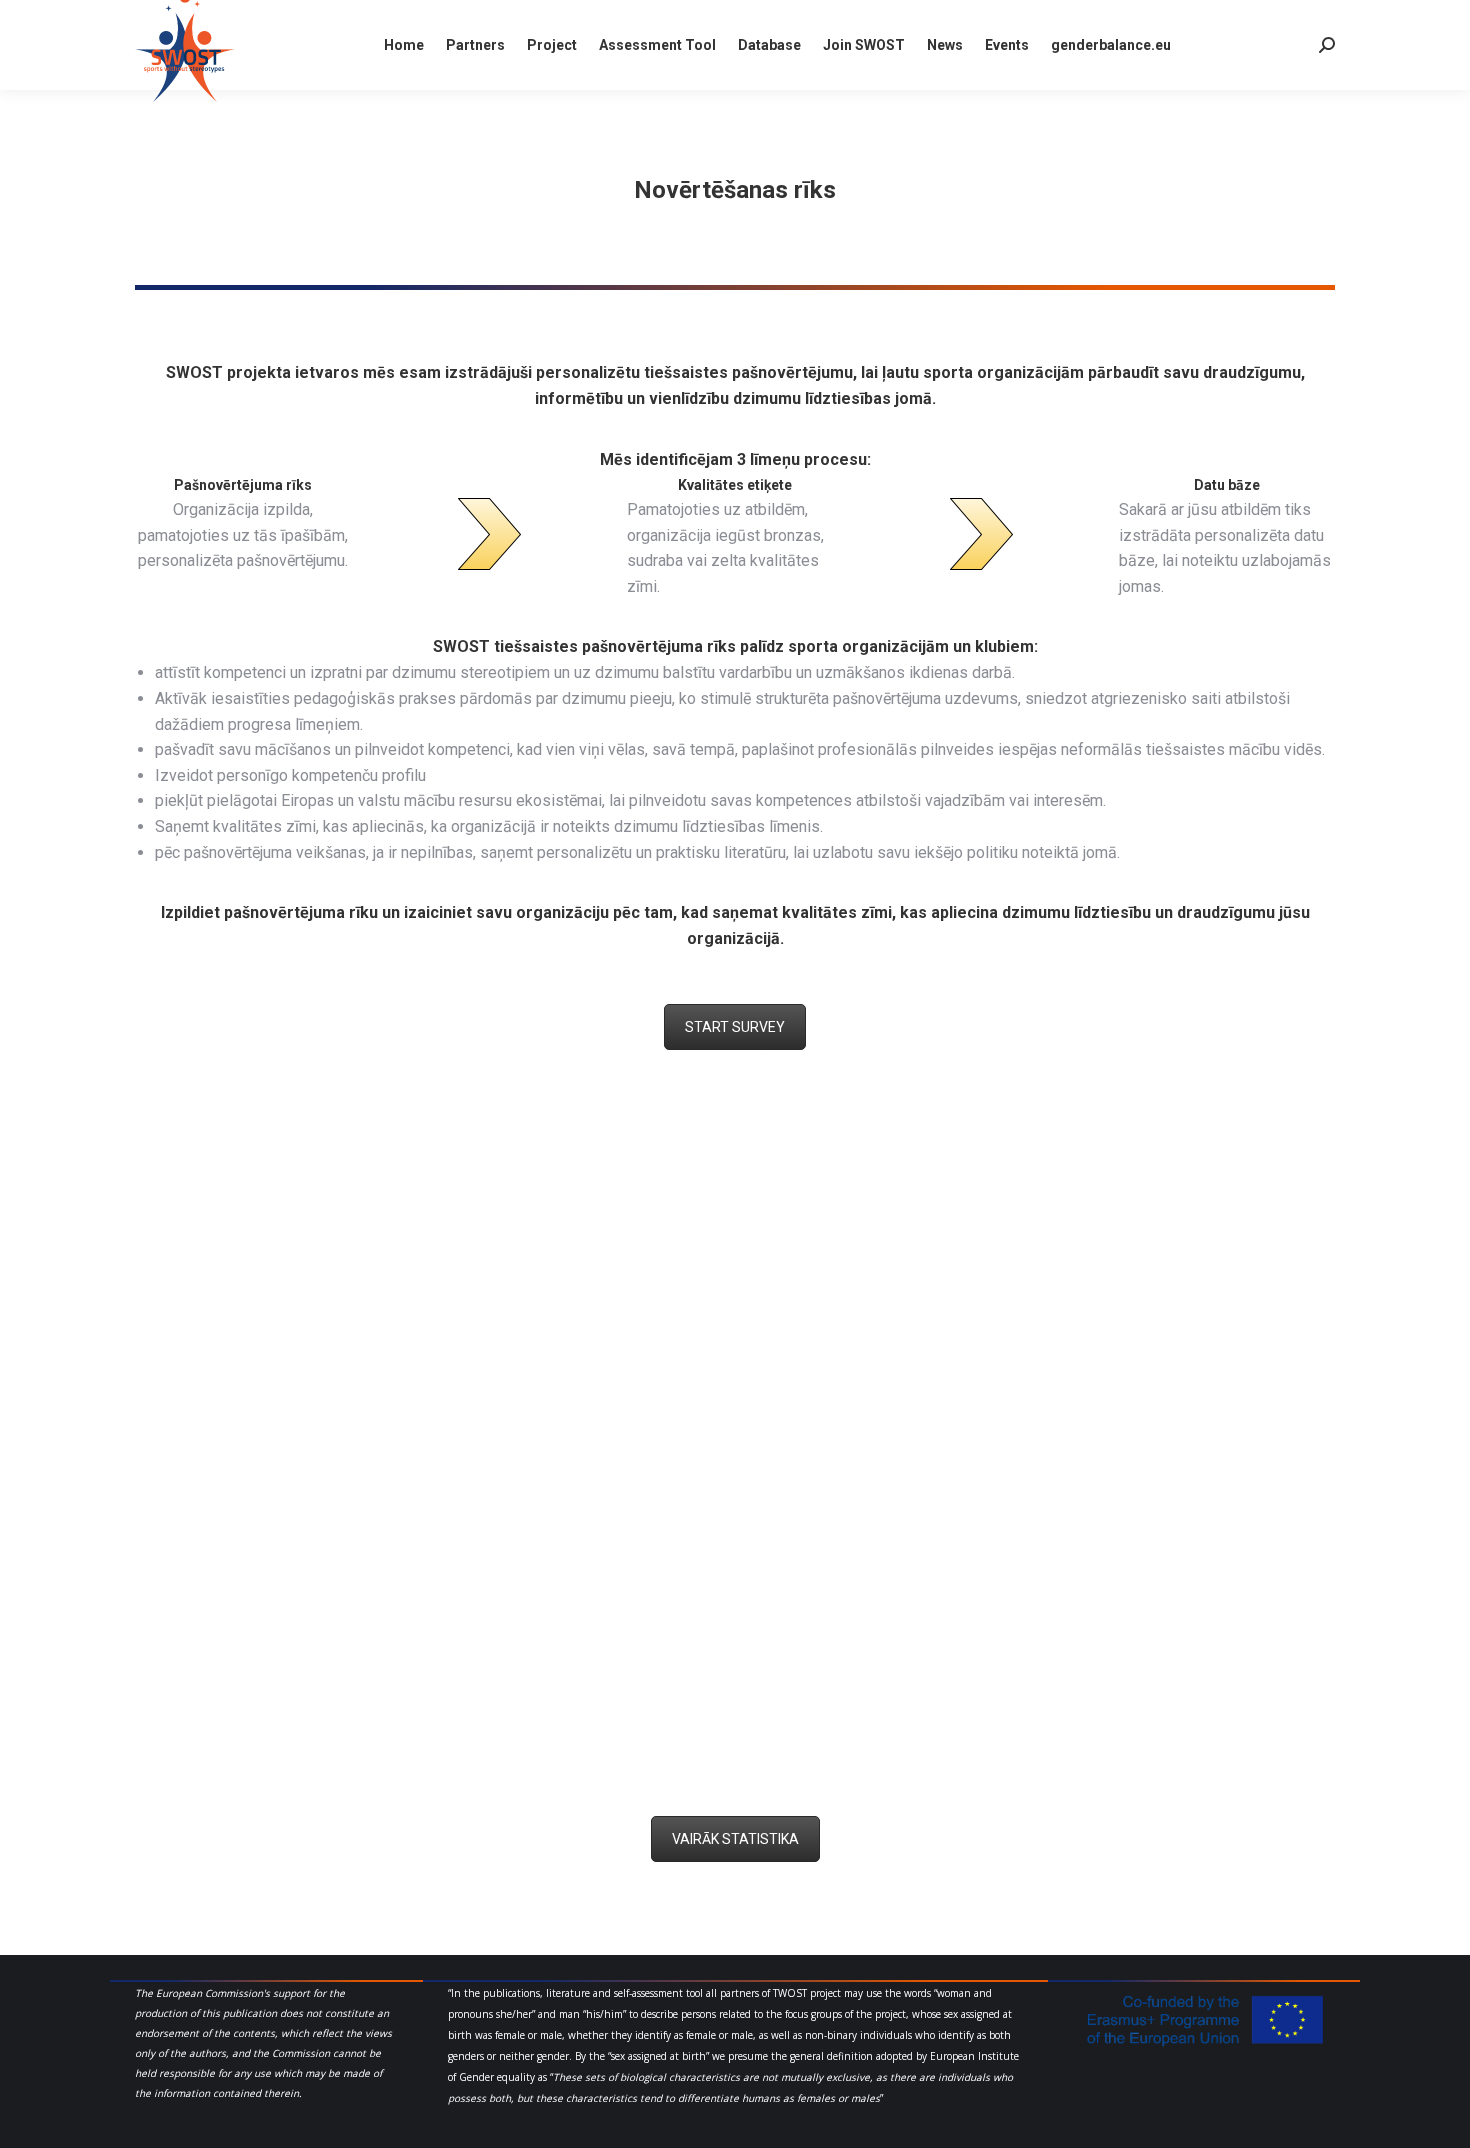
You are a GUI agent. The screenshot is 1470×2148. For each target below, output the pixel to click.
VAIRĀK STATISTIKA (735, 1839)
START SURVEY (735, 1027)
